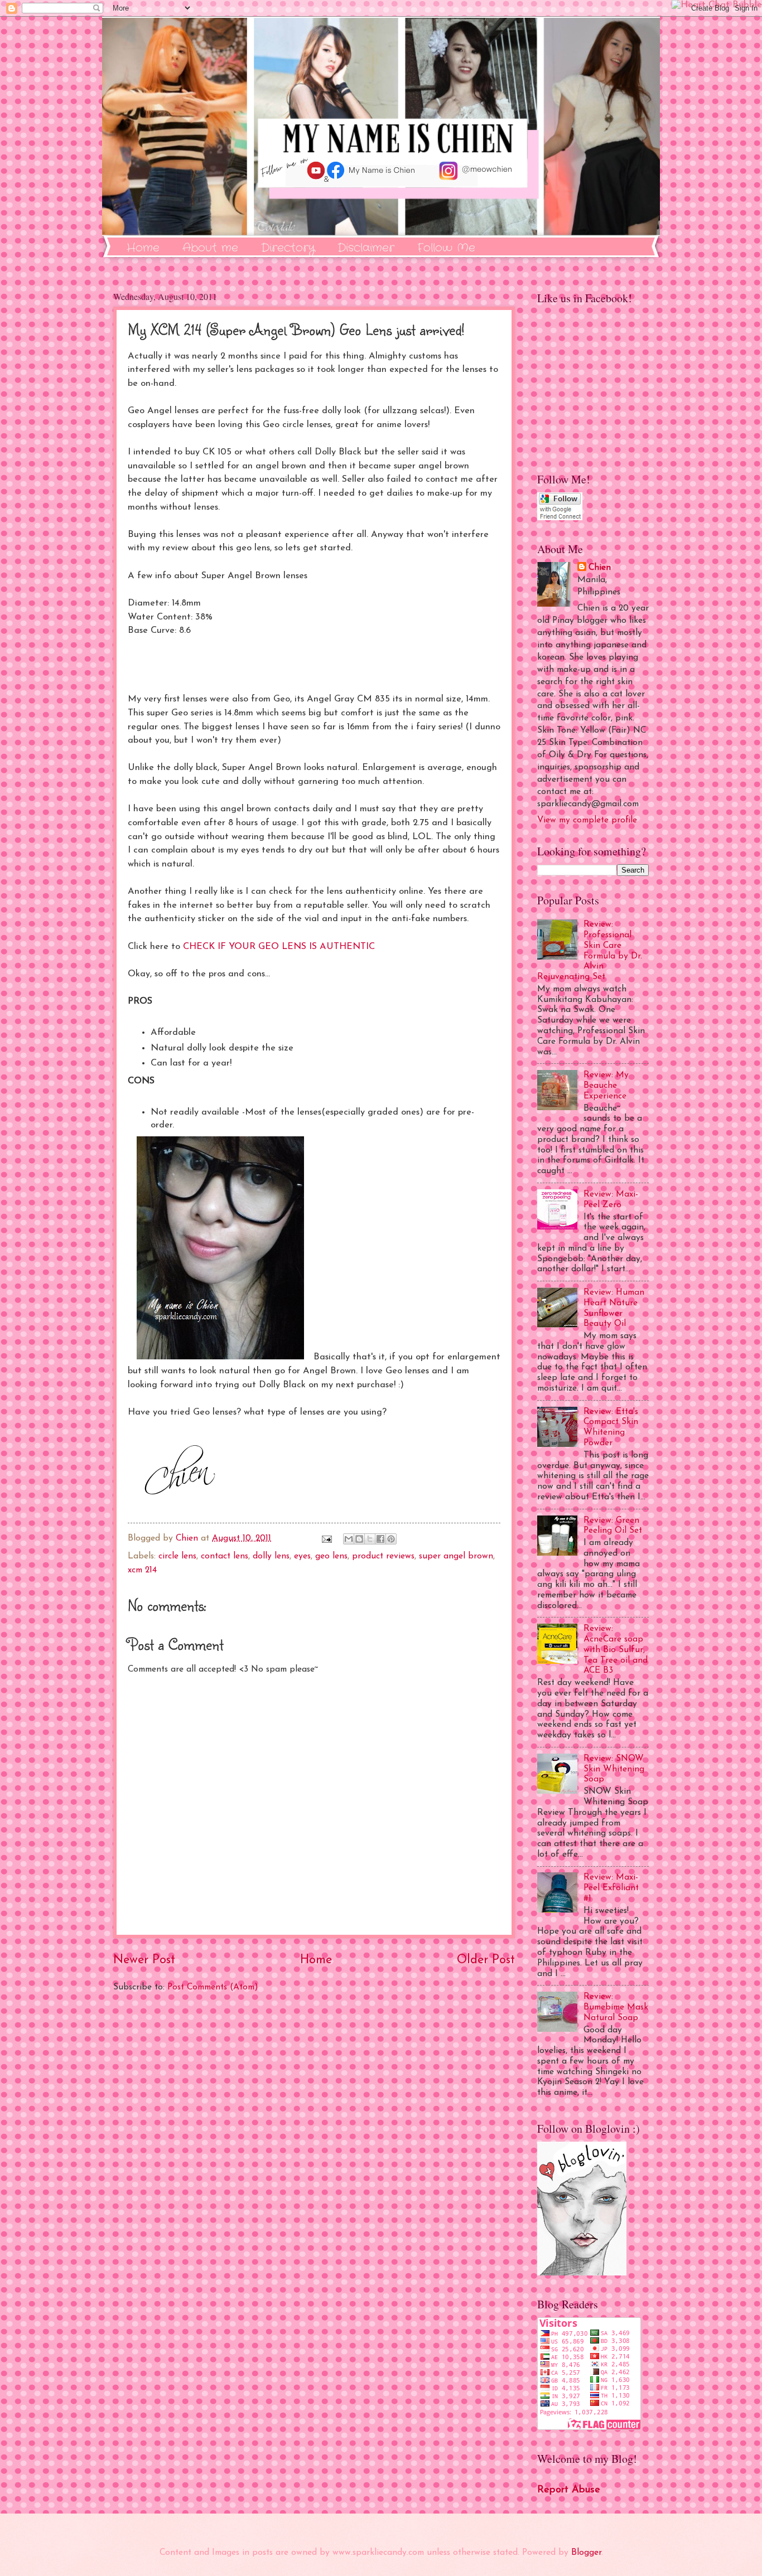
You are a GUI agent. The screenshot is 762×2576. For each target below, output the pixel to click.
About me (210, 248)
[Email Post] (326, 1538)
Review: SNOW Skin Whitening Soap (614, 1769)
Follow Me (446, 248)
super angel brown (456, 1556)
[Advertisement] (314, 2131)
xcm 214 (142, 1570)
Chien (600, 568)
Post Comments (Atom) (213, 1987)
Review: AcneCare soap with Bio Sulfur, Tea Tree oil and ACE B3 (616, 1650)
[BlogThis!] (359, 1539)
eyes (302, 1556)
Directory (288, 248)
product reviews (383, 1556)
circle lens (177, 1556)
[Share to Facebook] (380, 1539)
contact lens (225, 1556)
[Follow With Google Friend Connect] (560, 518)
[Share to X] (370, 1539)
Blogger (586, 2553)
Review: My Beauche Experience (606, 1086)
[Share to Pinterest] (391, 1539)
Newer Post (144, 1960)
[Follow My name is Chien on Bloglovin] (582, 2273)
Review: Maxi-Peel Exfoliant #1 (611, 1888)
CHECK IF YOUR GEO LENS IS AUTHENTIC (279, 947)
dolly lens (271, 1556)
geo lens (331, 1556)
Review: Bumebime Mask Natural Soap (616, 2007)
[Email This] (349, 1539)
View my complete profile (587, 820)
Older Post (486, 1960)
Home (143, 248)
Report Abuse (569, 2490)
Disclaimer (366, 248)
